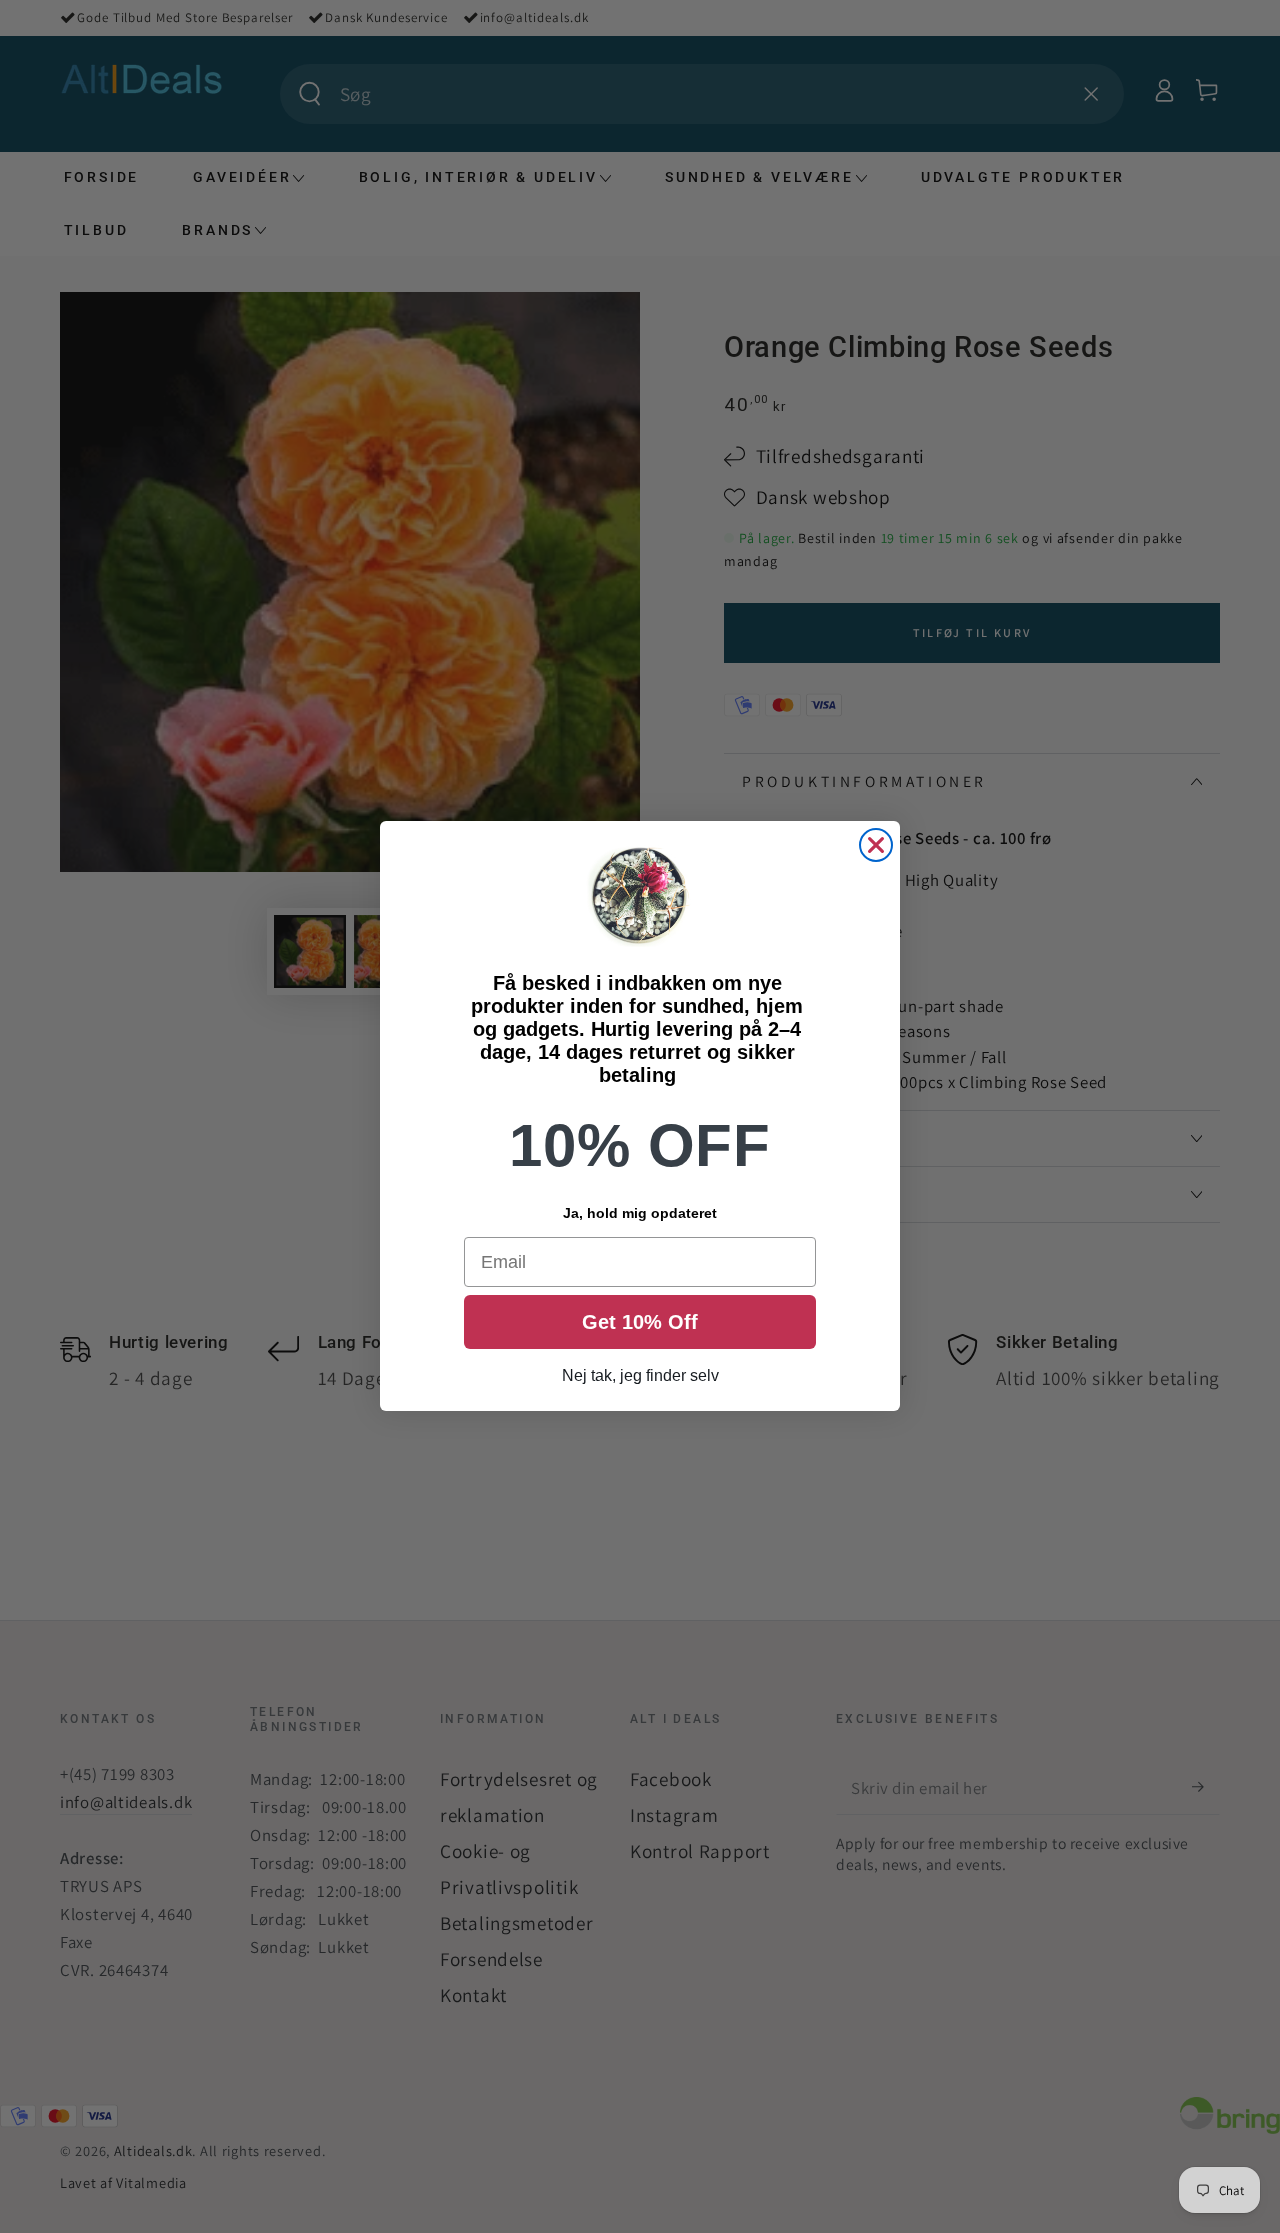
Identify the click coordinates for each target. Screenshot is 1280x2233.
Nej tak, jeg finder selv (640, 1376)
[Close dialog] (876, 845)
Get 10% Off (640, 1323)
